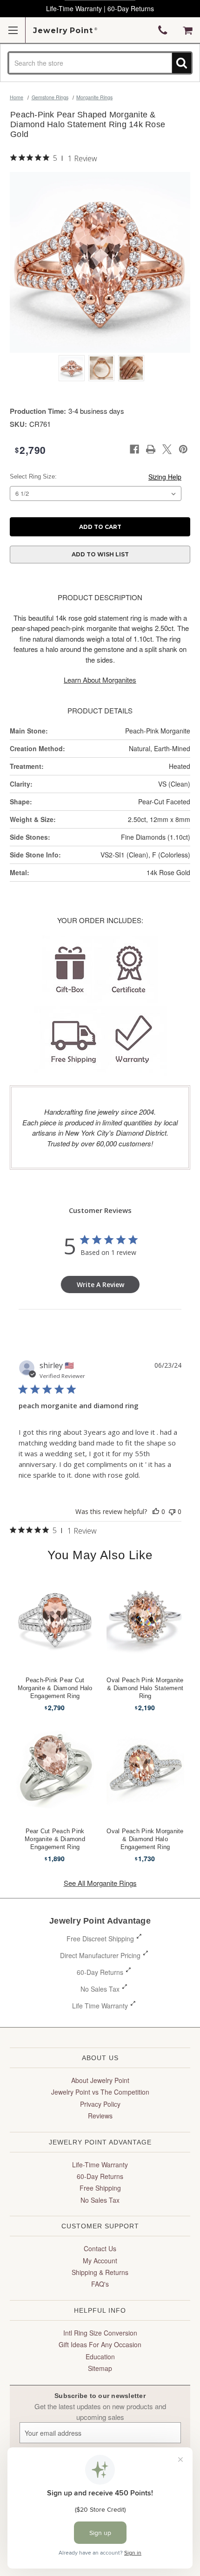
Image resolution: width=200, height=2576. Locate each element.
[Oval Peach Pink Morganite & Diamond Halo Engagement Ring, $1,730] (145, 1770)
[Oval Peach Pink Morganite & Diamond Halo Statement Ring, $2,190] (145, 1619)
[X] (167, 449)
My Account (100, 2261)
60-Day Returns (100, 1972)
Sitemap (100, 2368)
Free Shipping (100, 2188)
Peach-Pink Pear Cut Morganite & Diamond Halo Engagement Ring (55, 1688)
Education (100, 2357)
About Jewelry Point (100, 2080)
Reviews (100, 2116)
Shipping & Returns (100, 2272)
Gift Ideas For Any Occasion (100, 2344)
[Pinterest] (183, 449)
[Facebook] (134, 449)
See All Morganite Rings (100, 1883)
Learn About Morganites (100, 680)
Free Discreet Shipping (100, 1939)
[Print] (151, 449)
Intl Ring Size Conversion (100, 2333)
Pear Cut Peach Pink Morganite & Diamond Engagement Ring (55, 1839)
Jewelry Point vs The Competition (100, 2092)
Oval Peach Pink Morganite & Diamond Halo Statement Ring (145, 1688)
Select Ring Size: (33, 476)
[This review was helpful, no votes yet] (156, 1511)
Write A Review (100, 1285)
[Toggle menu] (13, 30)
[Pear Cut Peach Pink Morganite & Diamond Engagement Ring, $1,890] (55, 1770)
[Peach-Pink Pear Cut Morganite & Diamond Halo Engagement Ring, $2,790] (55, 1619)
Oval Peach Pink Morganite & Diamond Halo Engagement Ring (145, 1839)
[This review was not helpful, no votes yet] (172, 1511)
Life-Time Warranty (100, 2165)
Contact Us (100, 2248)
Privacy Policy (100, 2104)
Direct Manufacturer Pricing (100, 1955)
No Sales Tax (100, 1989)
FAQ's (100, 2284)
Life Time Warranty (100, 2006)
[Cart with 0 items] (188, 30)
